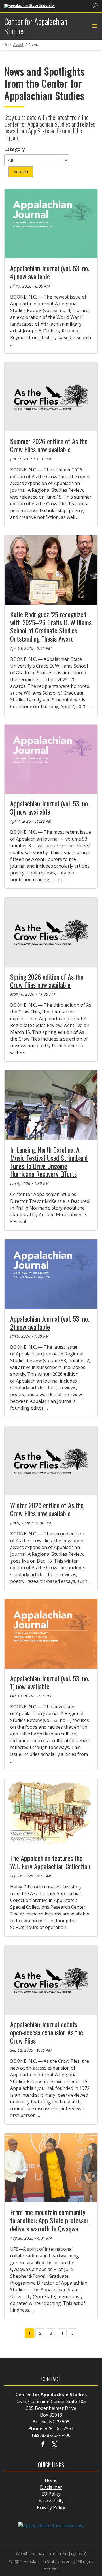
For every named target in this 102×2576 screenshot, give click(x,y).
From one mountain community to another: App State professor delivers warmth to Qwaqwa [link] (49, 2220)
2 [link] (40, 2333)
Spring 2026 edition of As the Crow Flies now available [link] (47, 981)
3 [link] (51, 2333)
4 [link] (62, 2333)
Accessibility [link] (51, 2501)
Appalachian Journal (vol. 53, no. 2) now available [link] (50, 1323)
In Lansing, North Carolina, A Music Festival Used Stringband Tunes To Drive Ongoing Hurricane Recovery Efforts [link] (49, 1162)
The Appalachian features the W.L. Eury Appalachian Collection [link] (50, 1862)
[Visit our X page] (54, 2445)
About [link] (18, 44)
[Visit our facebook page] (43, 2445)
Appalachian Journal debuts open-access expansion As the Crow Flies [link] (47, 2032)
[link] (29, 6)
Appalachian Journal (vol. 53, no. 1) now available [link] (50, 1682)
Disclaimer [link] (51, 2487)
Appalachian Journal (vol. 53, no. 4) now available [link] (50, 272)
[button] (94, 26)
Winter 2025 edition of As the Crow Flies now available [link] (47, 1509)
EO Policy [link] (51, 2494)
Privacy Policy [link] (51, 2507)
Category (15, 149)
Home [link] (51, 2480)
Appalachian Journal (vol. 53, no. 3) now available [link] (50, 807)
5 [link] (73, 2333)
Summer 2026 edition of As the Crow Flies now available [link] (49, 445)
